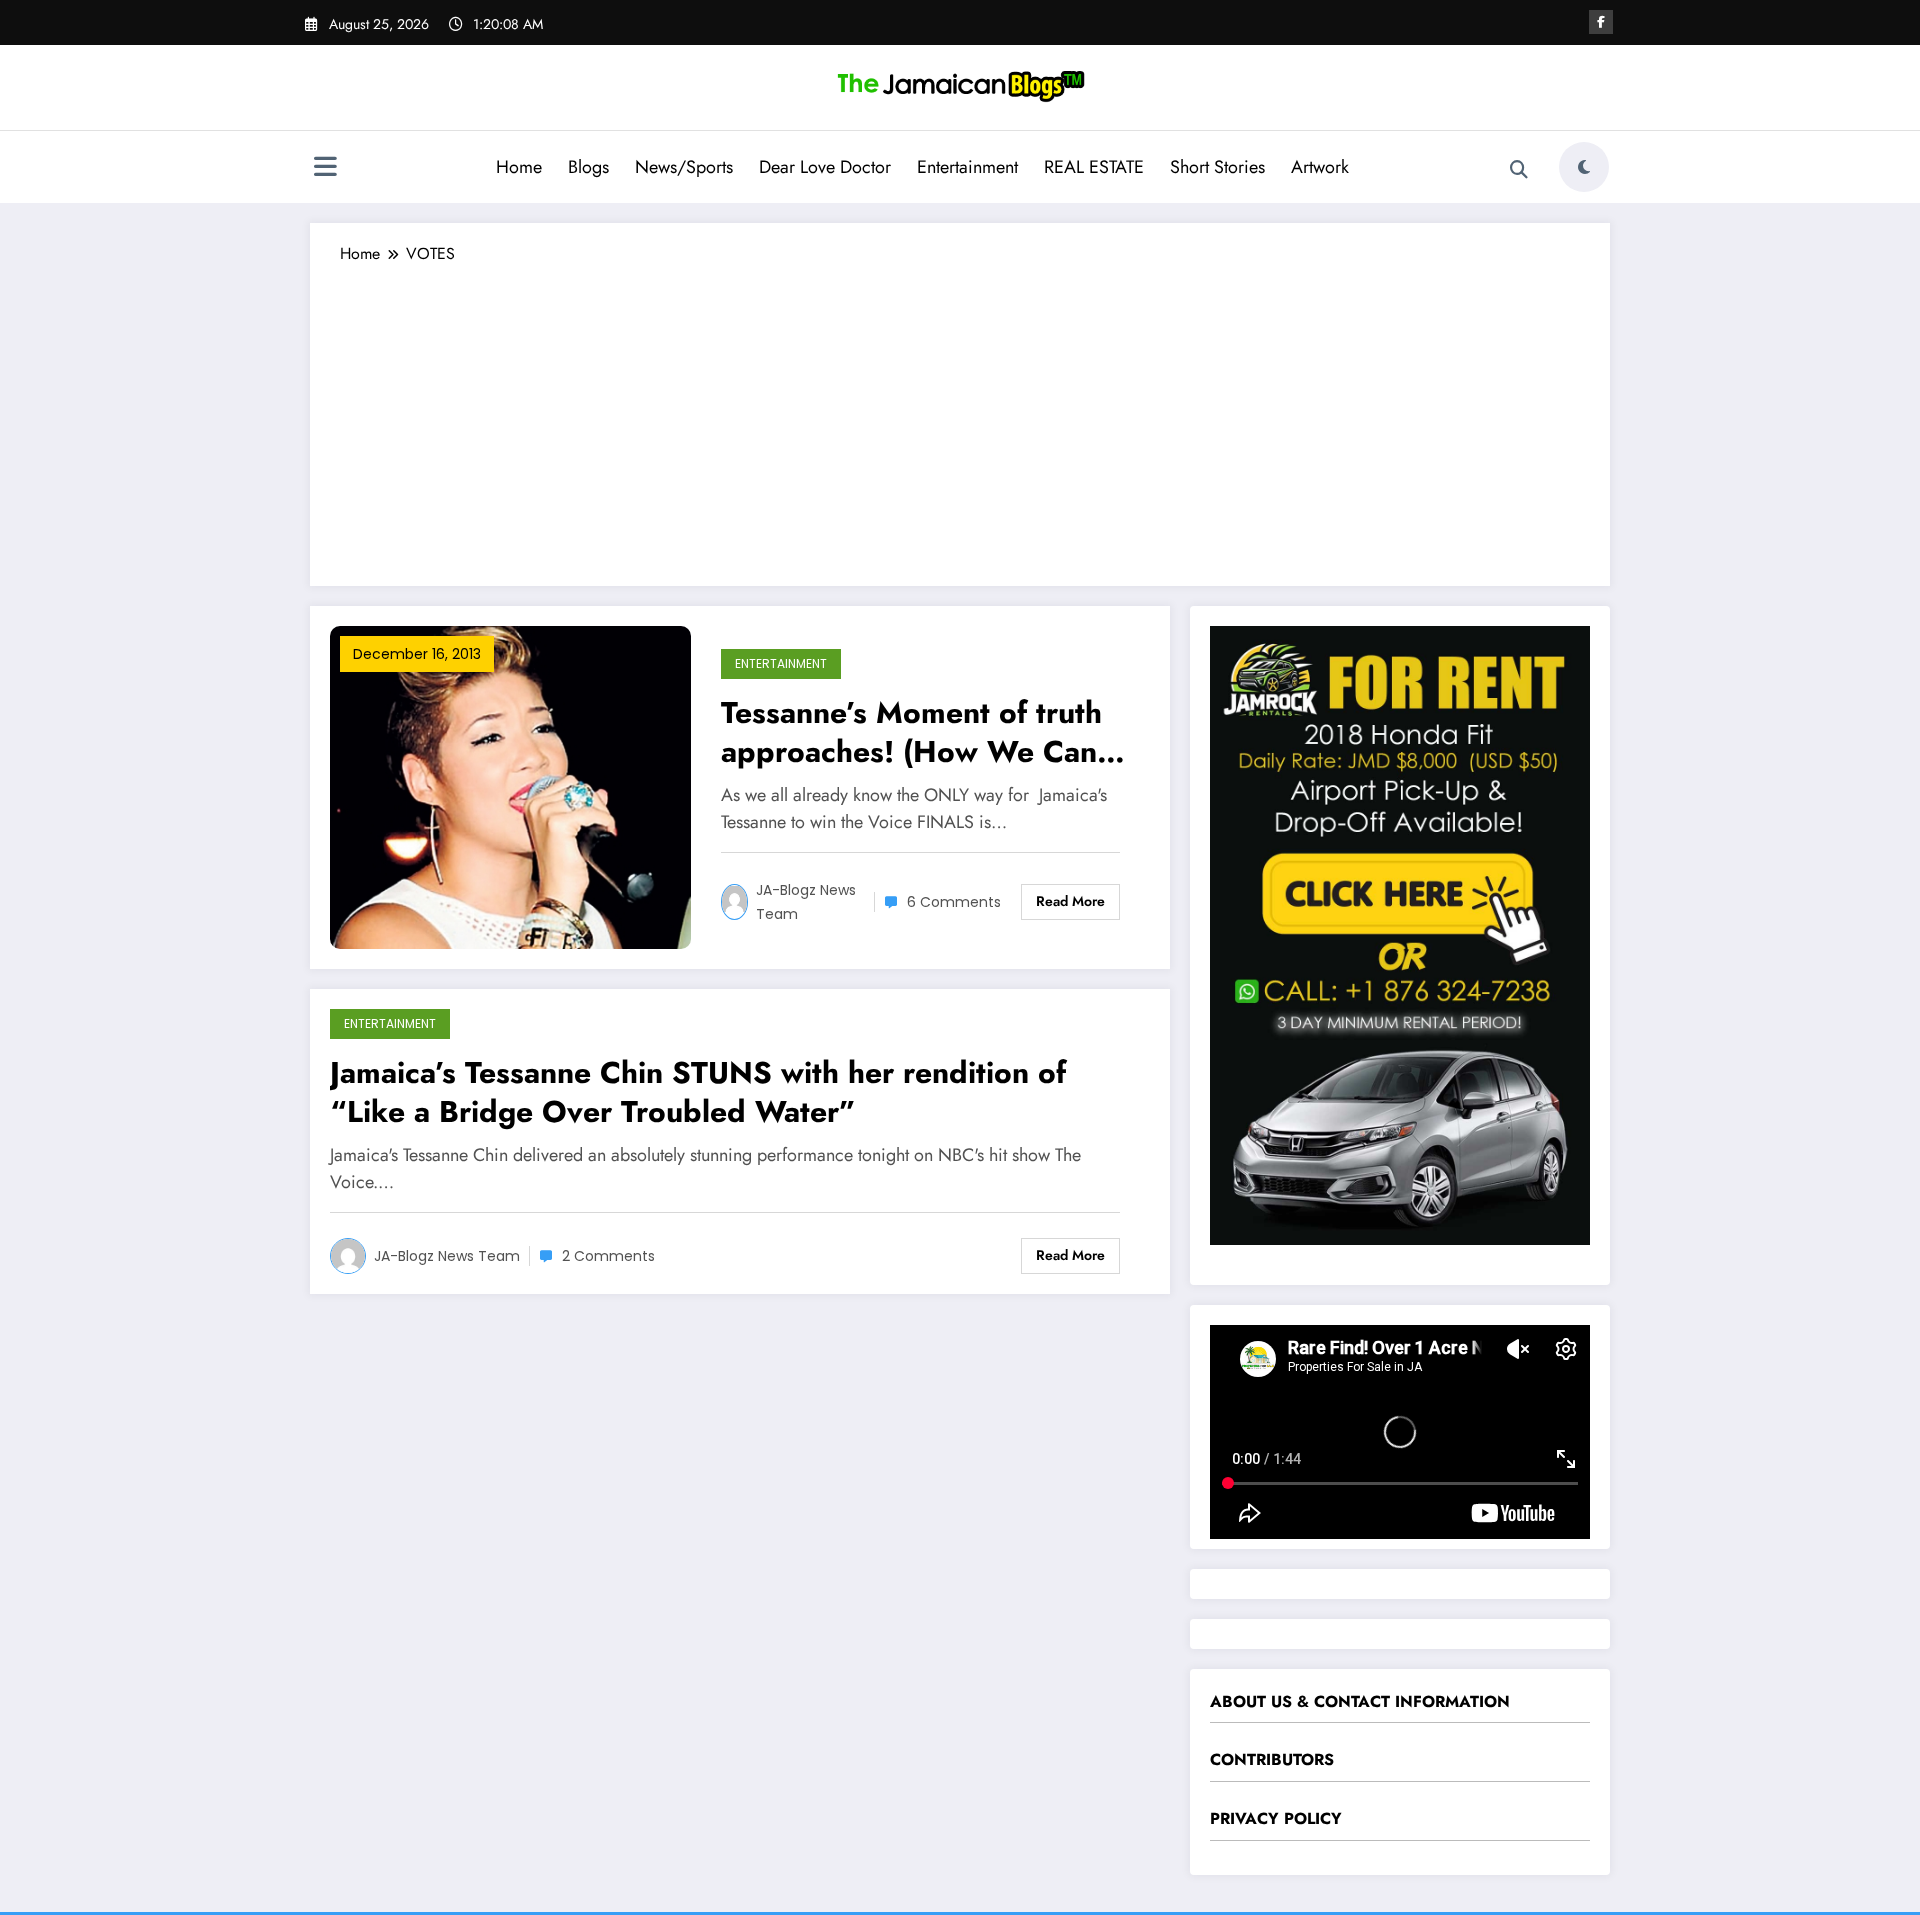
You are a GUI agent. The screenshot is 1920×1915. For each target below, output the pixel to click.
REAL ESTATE (1094, 167)
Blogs (588, 167)
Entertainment (967, 167)
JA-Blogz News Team (806, 902)
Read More (1070, 901)
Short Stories (1217, 167)
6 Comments (954, 902)
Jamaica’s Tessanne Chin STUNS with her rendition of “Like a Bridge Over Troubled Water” (698, 1092)
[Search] (1519, 170)
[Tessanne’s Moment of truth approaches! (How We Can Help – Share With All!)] (510, 785)
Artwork (1320, 167)
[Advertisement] (960, 416)
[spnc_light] (1584, 167)
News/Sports (684, 167)
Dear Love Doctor (825, 167)
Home (519, 167)
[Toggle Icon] (325, 169)
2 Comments (608, 1256)
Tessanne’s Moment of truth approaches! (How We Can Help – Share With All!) (911, 732)
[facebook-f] (1601, 22)
